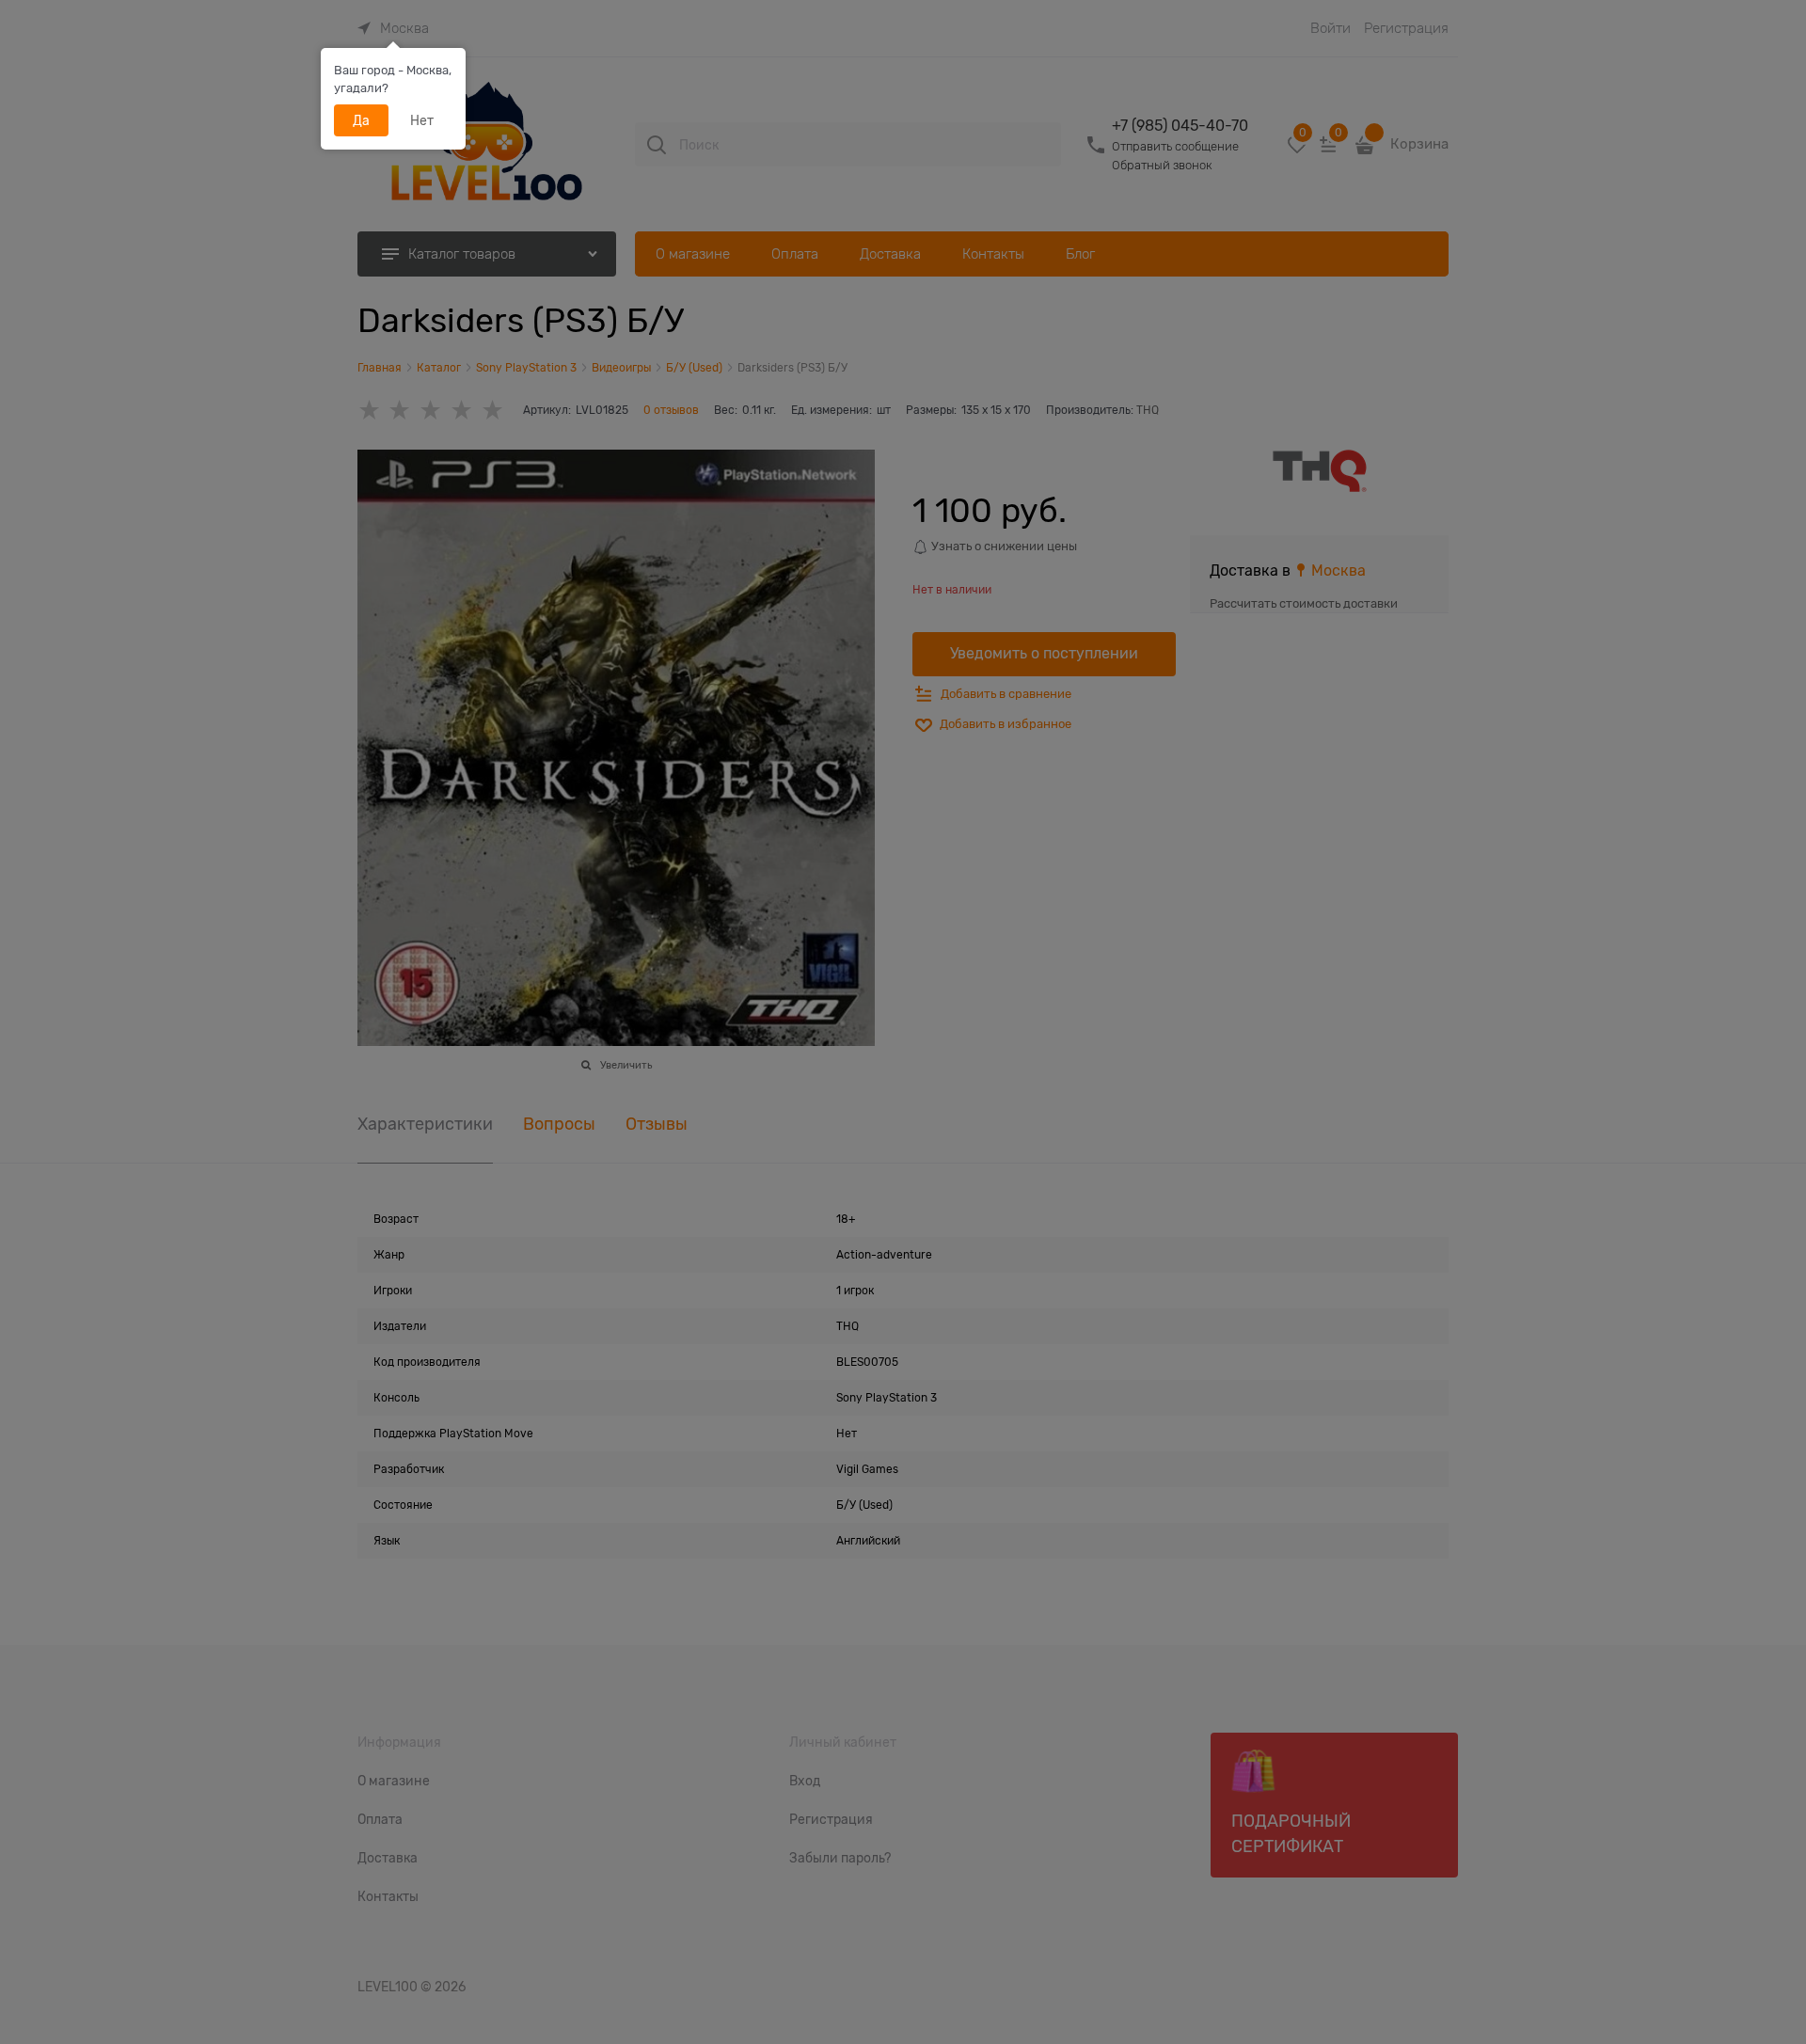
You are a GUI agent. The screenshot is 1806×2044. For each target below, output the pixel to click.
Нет (422, 120)
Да (361, 120)
